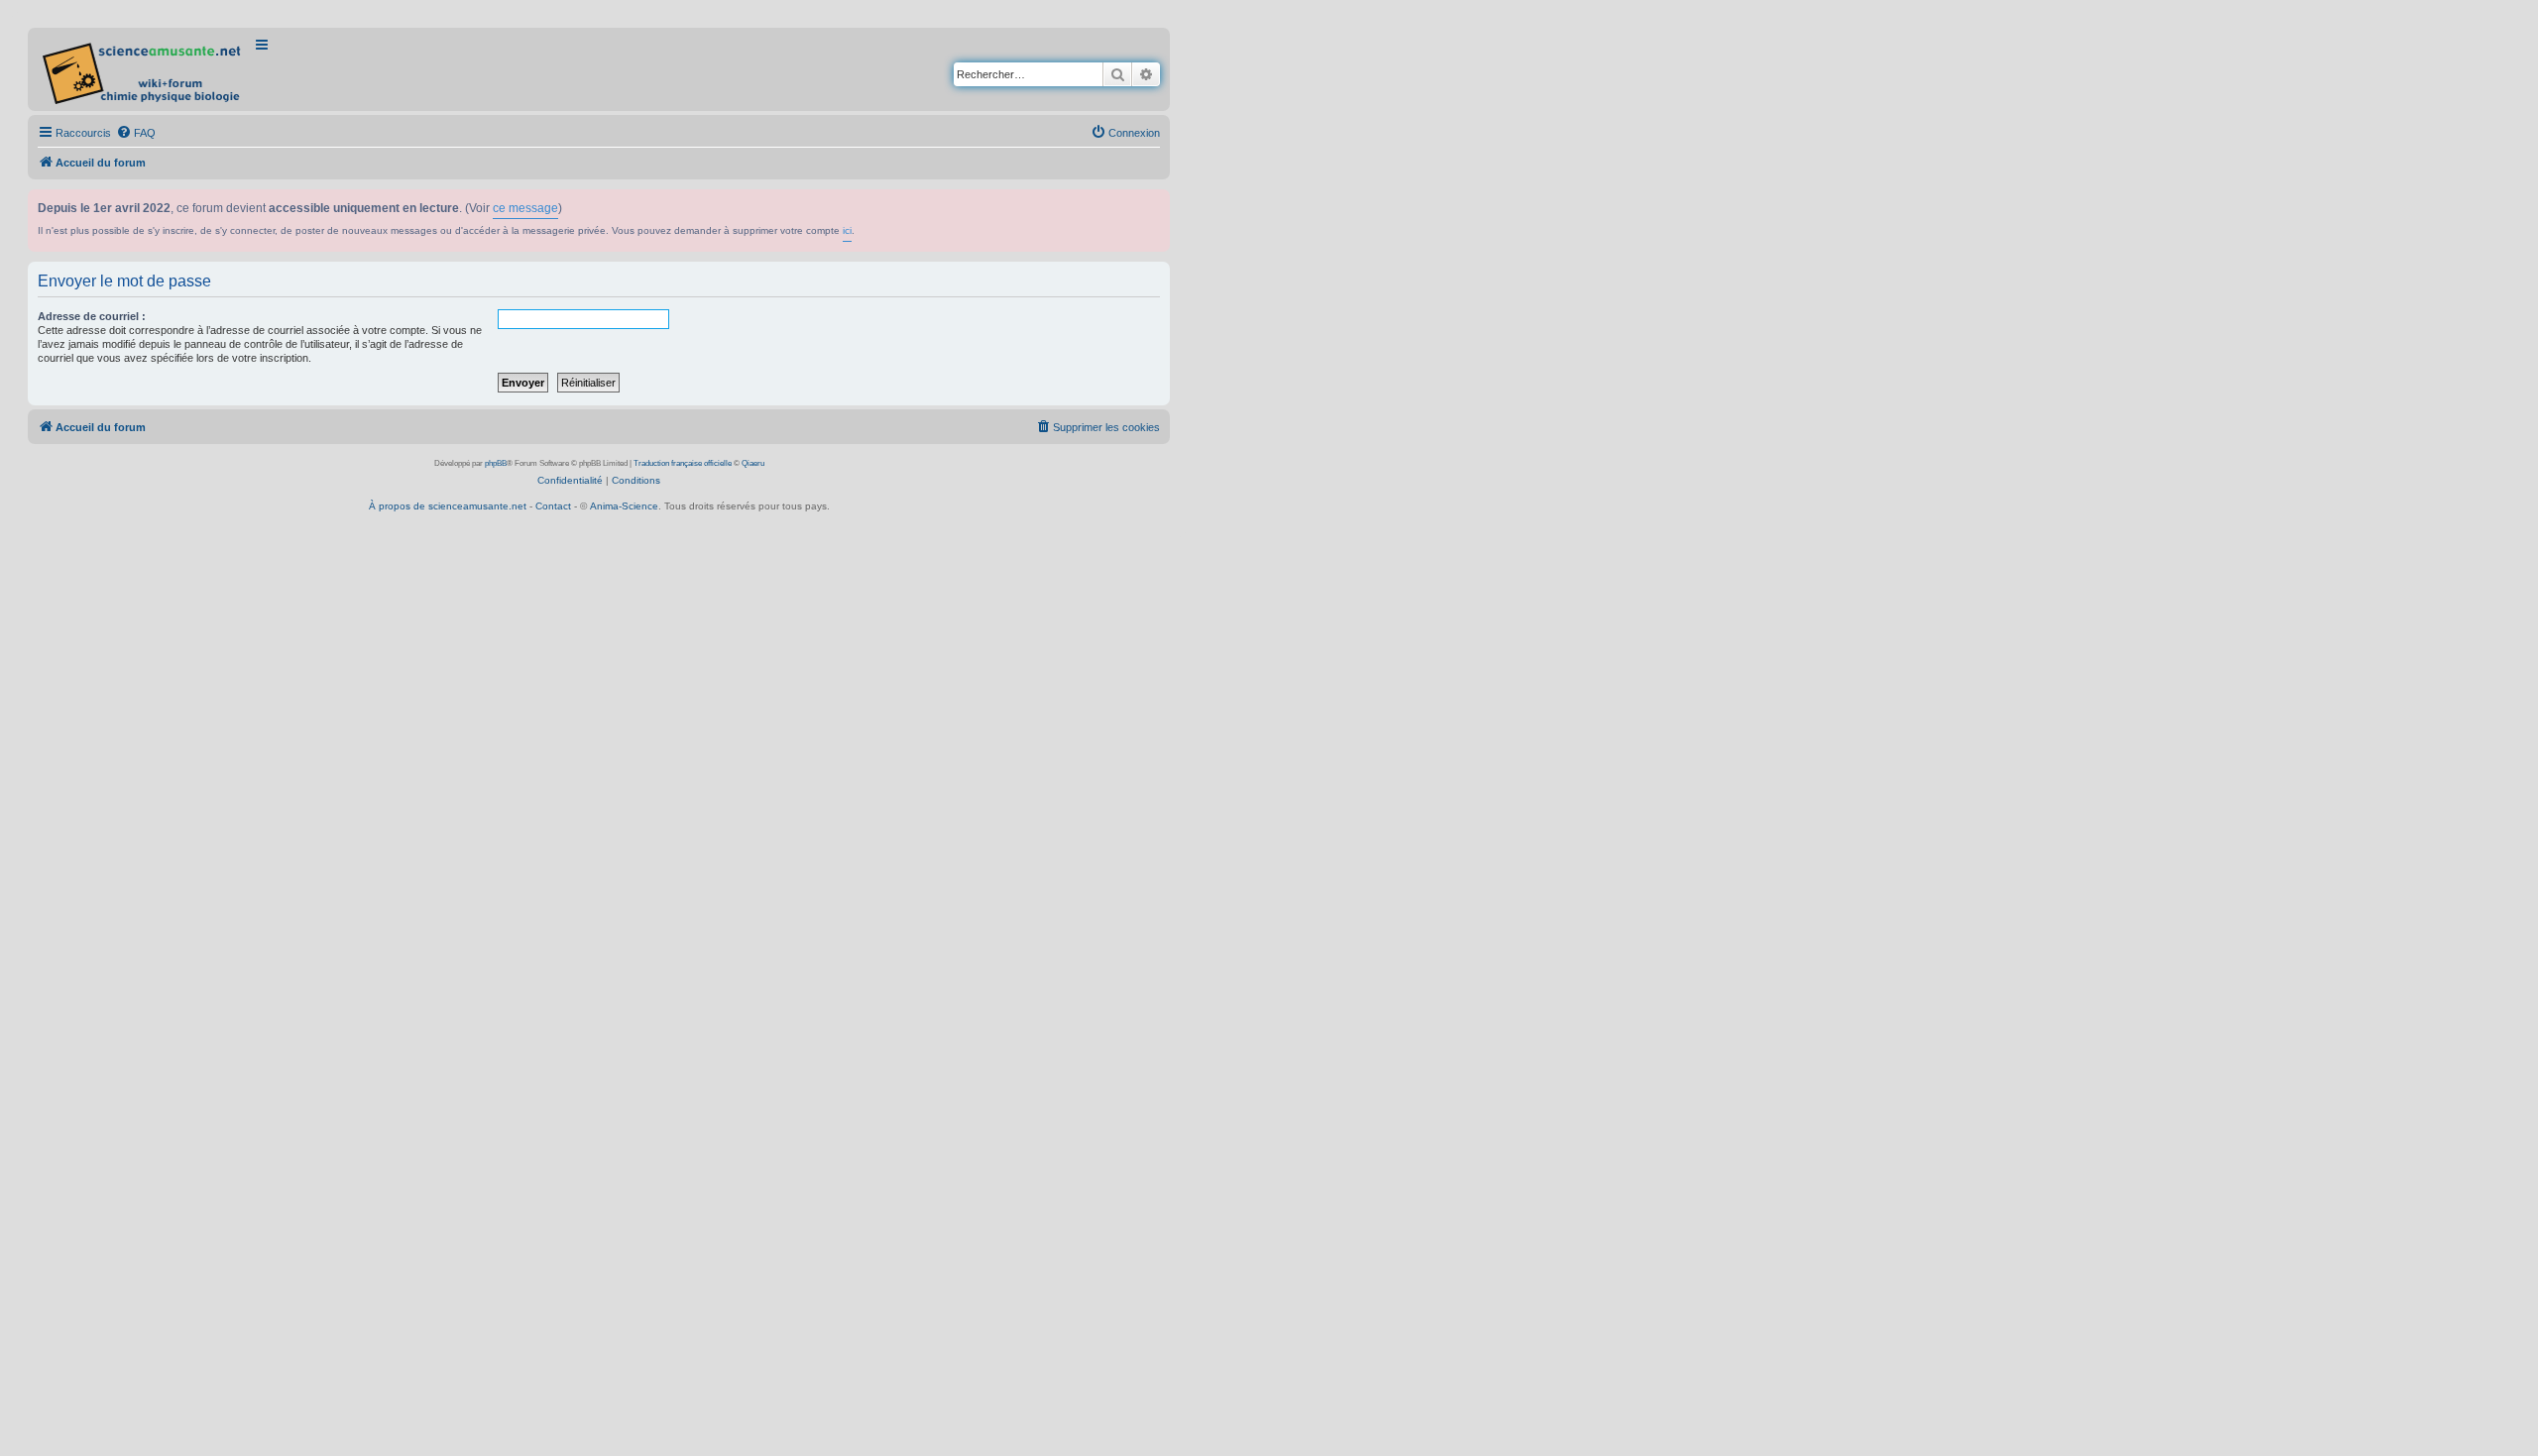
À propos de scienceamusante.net (448, 506)
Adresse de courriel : (92, 316)
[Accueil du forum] (143, 69)
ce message (525, 208)
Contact (553, 506)
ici (847, 230)
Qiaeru (753, 463)
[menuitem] (136, 133)
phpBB (496, 463)
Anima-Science (624, 506)
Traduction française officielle (683, 463)
